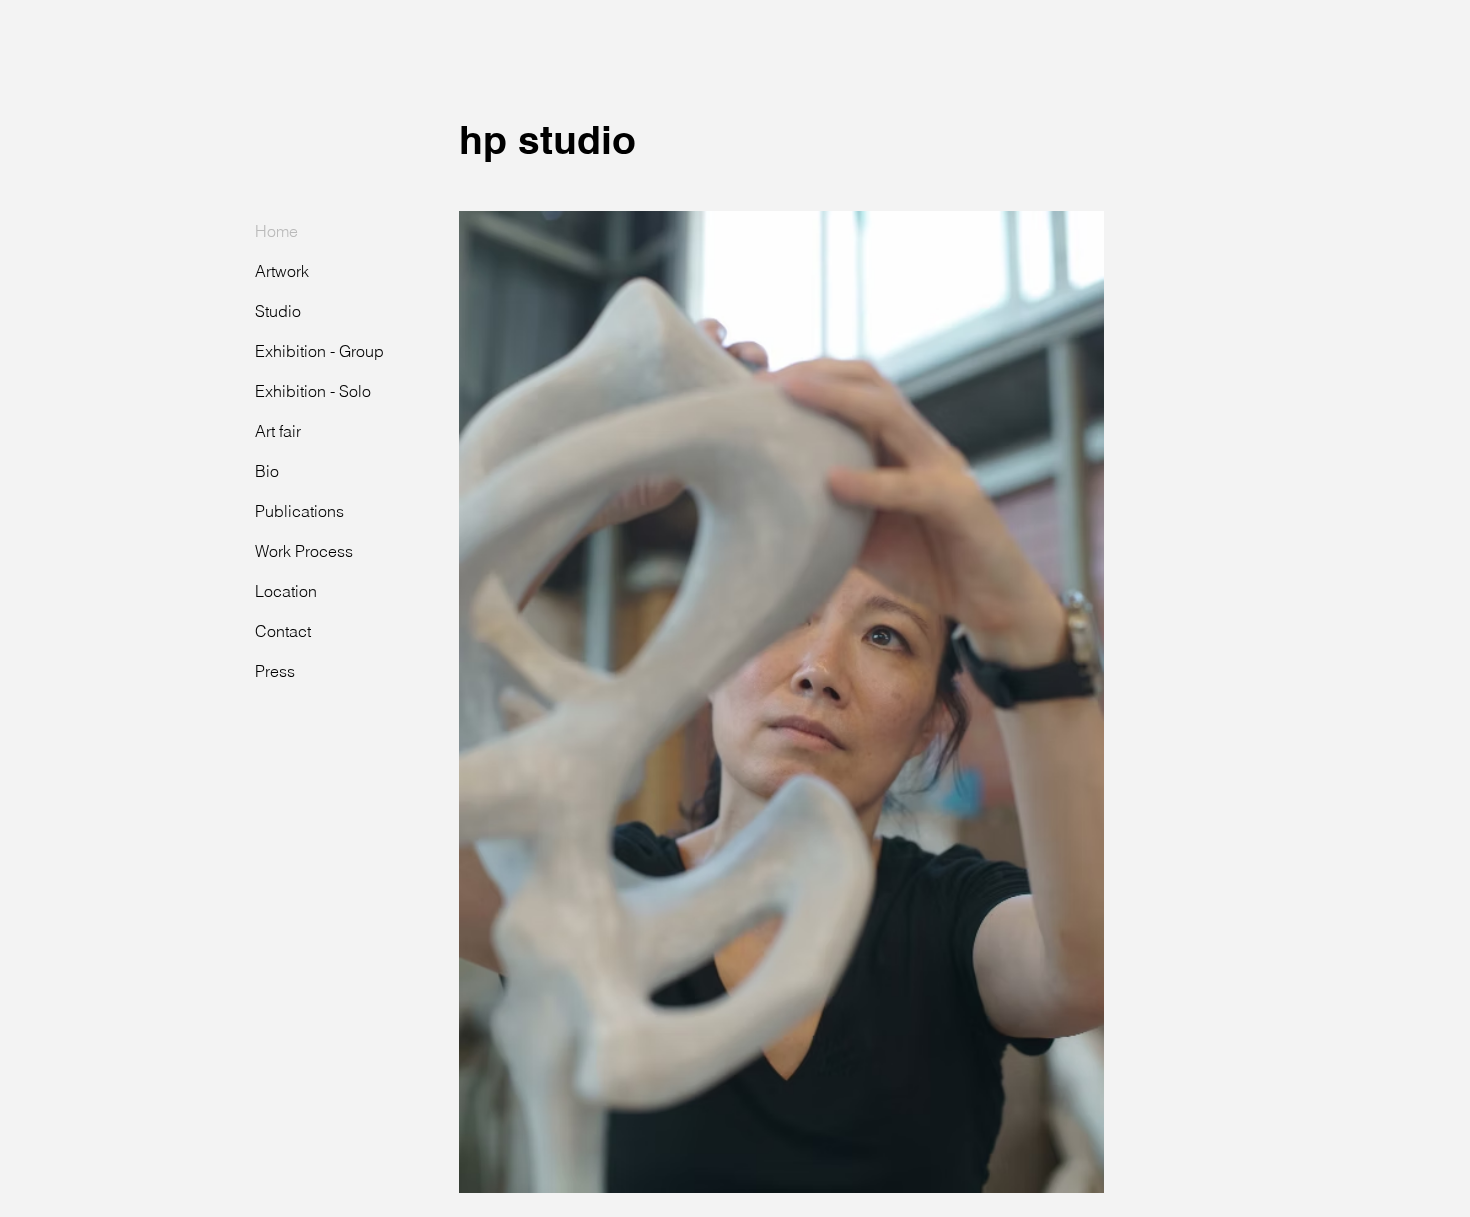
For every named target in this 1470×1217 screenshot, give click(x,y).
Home (276, 231)
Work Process (304, 551)
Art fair (278, 431)
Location (286, 591)
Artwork (282, 271)
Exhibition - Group (319, 351)
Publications (299, 511)
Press (275, 671)
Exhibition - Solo (313, 391)
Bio (267, 471)
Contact (283, 631)
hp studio (547, 139)
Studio (278, 311)
